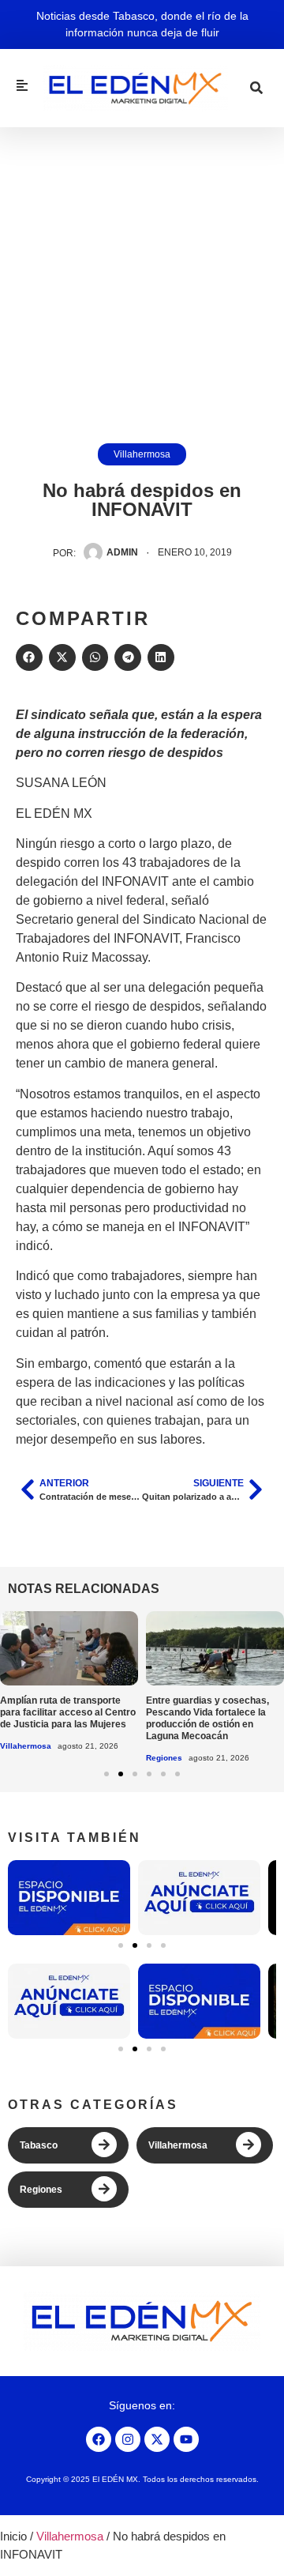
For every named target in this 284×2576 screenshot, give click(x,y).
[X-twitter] (157, 2439)
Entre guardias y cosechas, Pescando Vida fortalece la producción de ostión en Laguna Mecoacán (207, 1718)
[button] (29, 657)
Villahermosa (142, 454)
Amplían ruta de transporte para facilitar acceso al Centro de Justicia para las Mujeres (68, 1712)
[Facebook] (99, 2439)
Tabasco (39, 2145)
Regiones (164, 1758)
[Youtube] (186, 2439)
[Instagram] (128, 2439)
